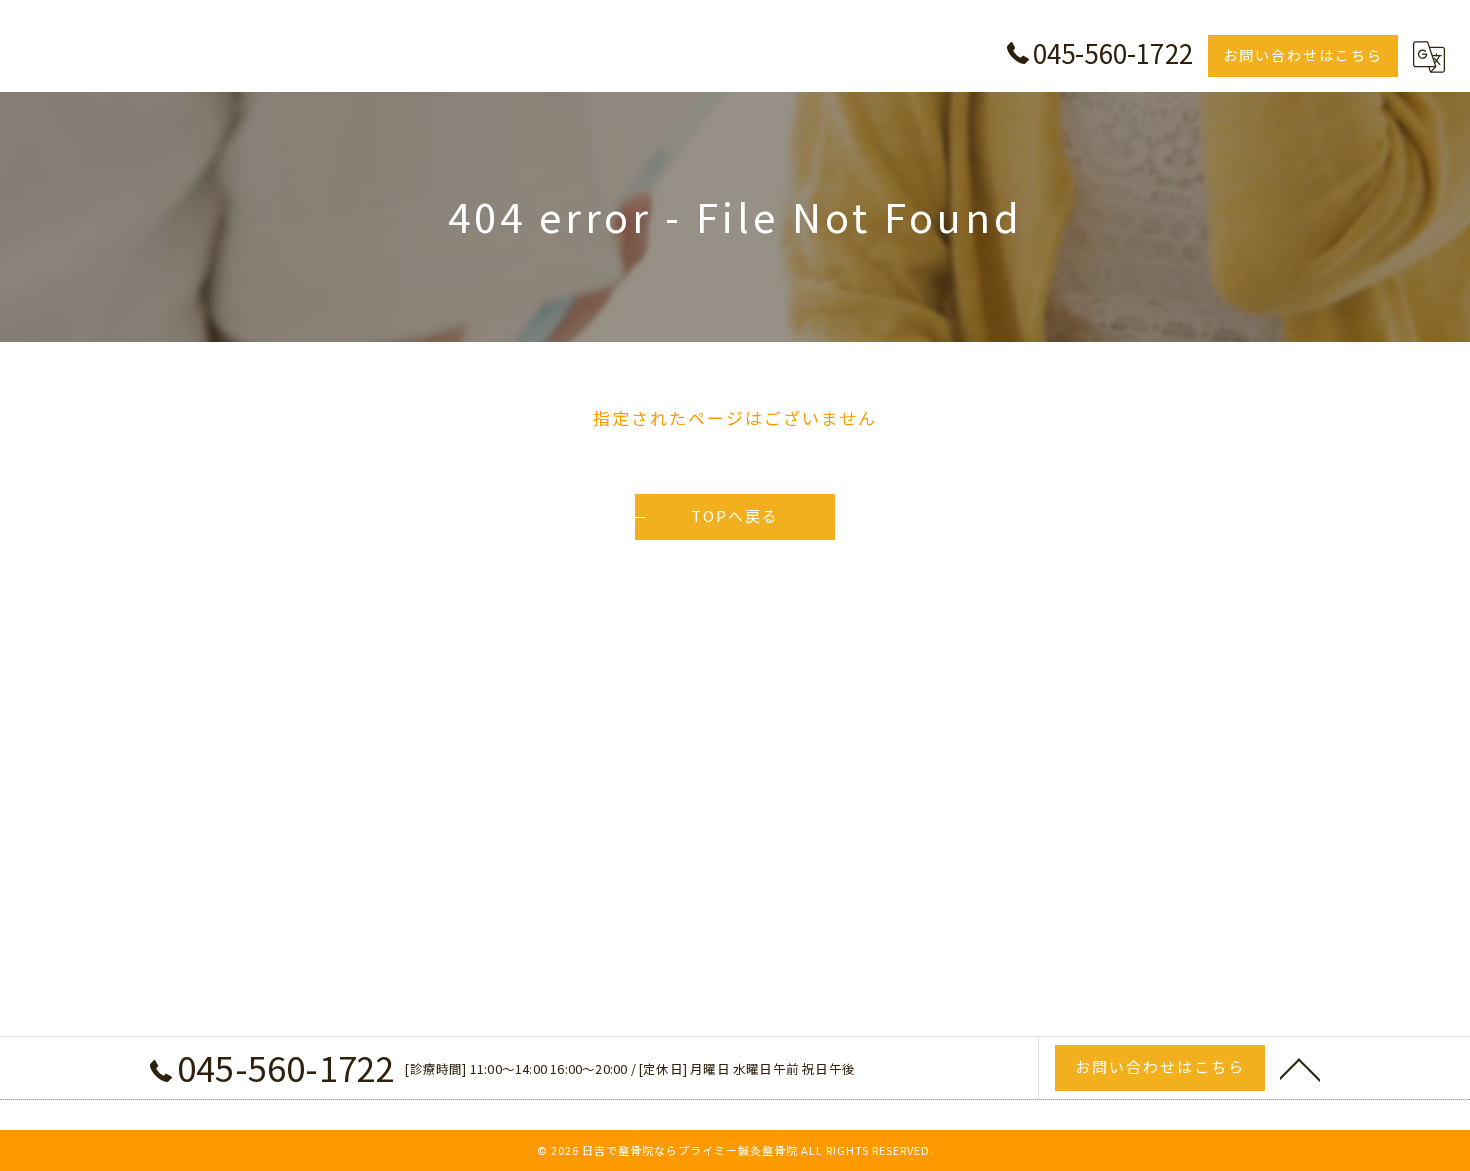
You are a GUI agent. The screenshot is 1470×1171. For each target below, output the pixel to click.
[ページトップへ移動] (1300, 1068)
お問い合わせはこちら (1303, 55)
